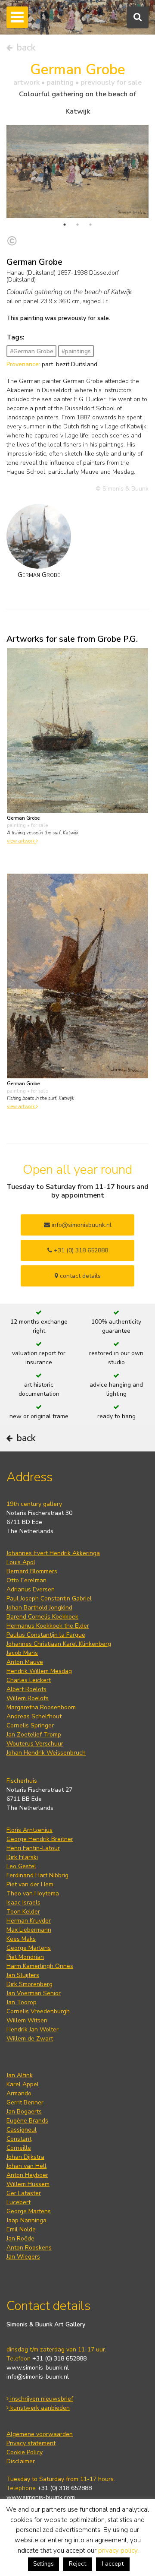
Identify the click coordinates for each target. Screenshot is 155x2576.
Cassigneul (22, 2130)
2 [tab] (77, 225)
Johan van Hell (26, 2166)
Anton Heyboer (27, 2175)
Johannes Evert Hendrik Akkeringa (53, 1553)
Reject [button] (77, 2564)
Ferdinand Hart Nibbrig (37, 1875)
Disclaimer (21, 2461)
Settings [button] (43, 2564)
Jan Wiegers (23, 2257)
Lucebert (19, 2202)
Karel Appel (23, 2084)
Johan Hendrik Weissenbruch (46, 1753)
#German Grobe (32, 351)
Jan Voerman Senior (34, 1993)
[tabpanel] (77, 171)
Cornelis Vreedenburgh (38, 2011)
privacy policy (118, 2551)
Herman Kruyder (29, 1921)
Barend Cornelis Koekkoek (42, 1617)
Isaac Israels (23, 1903)
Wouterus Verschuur (35, 1744)
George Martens (29, 1948)
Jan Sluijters (23, 1975)
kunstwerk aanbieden (39, 2408)
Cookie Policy (25, 2452)
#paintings (76, 351)
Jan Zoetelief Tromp (34, 1735)
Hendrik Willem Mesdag (39, 1671)
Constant (19, 2139)
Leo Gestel (21, 1866)
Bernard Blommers (32, 1571)
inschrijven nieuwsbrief (41, 2399)
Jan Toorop (22, 2002)
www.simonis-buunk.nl (38, 2368)
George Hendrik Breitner (40, 1839)
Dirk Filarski (22, 1857)
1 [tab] (65, 225)
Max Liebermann (29, 1930)
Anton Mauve (25, 1662)
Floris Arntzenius (29, 1830)
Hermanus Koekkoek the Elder (48, 1626)
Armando (19, 2093)
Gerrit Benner (25, 2102)
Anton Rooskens (29, 2248)
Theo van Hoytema (33, 1893)
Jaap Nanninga (26, 2220)
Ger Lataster (24, 2193)
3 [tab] (90, 225)
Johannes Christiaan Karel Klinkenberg (59, 1644)
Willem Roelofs (28, 1698)
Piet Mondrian (25, 1957)
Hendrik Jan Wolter (33, 2029)
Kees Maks (21, 1939)
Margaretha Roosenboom (41, 1707)
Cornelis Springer (30, 1725)
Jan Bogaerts (24, 2112)
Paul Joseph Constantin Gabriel (49, 1599)
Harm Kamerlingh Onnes (40, 1966)
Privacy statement (31, 2443)
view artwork (22, 841)
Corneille (19, 2148)
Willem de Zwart (30, 2039)
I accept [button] (113, 2564)
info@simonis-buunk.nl (38, 2377)
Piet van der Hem (30, 1884)
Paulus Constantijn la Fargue (46, 1635)
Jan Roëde (20, 2239)
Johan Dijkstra (25, 2157)
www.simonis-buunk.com (41, 2497)
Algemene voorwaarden (40, 2434)
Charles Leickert (29, 1680)
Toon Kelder (23, 1912)
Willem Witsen (27, 2020)
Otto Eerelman (26, 1580)
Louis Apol (21, 1562)
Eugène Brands (27, 2121)
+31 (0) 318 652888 (80, 1250)
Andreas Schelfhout (34, 1716)
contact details (79, 1276)
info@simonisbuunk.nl (81, 1225)
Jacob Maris (22, 1653)
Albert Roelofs (26, 1689)
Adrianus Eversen (31, 1589)
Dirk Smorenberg (29, 1984)
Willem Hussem (28, 2184)
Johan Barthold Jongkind (39, 1608)
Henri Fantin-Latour (33, 1848)
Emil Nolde (21, 2229)
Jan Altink (20, 2075)
